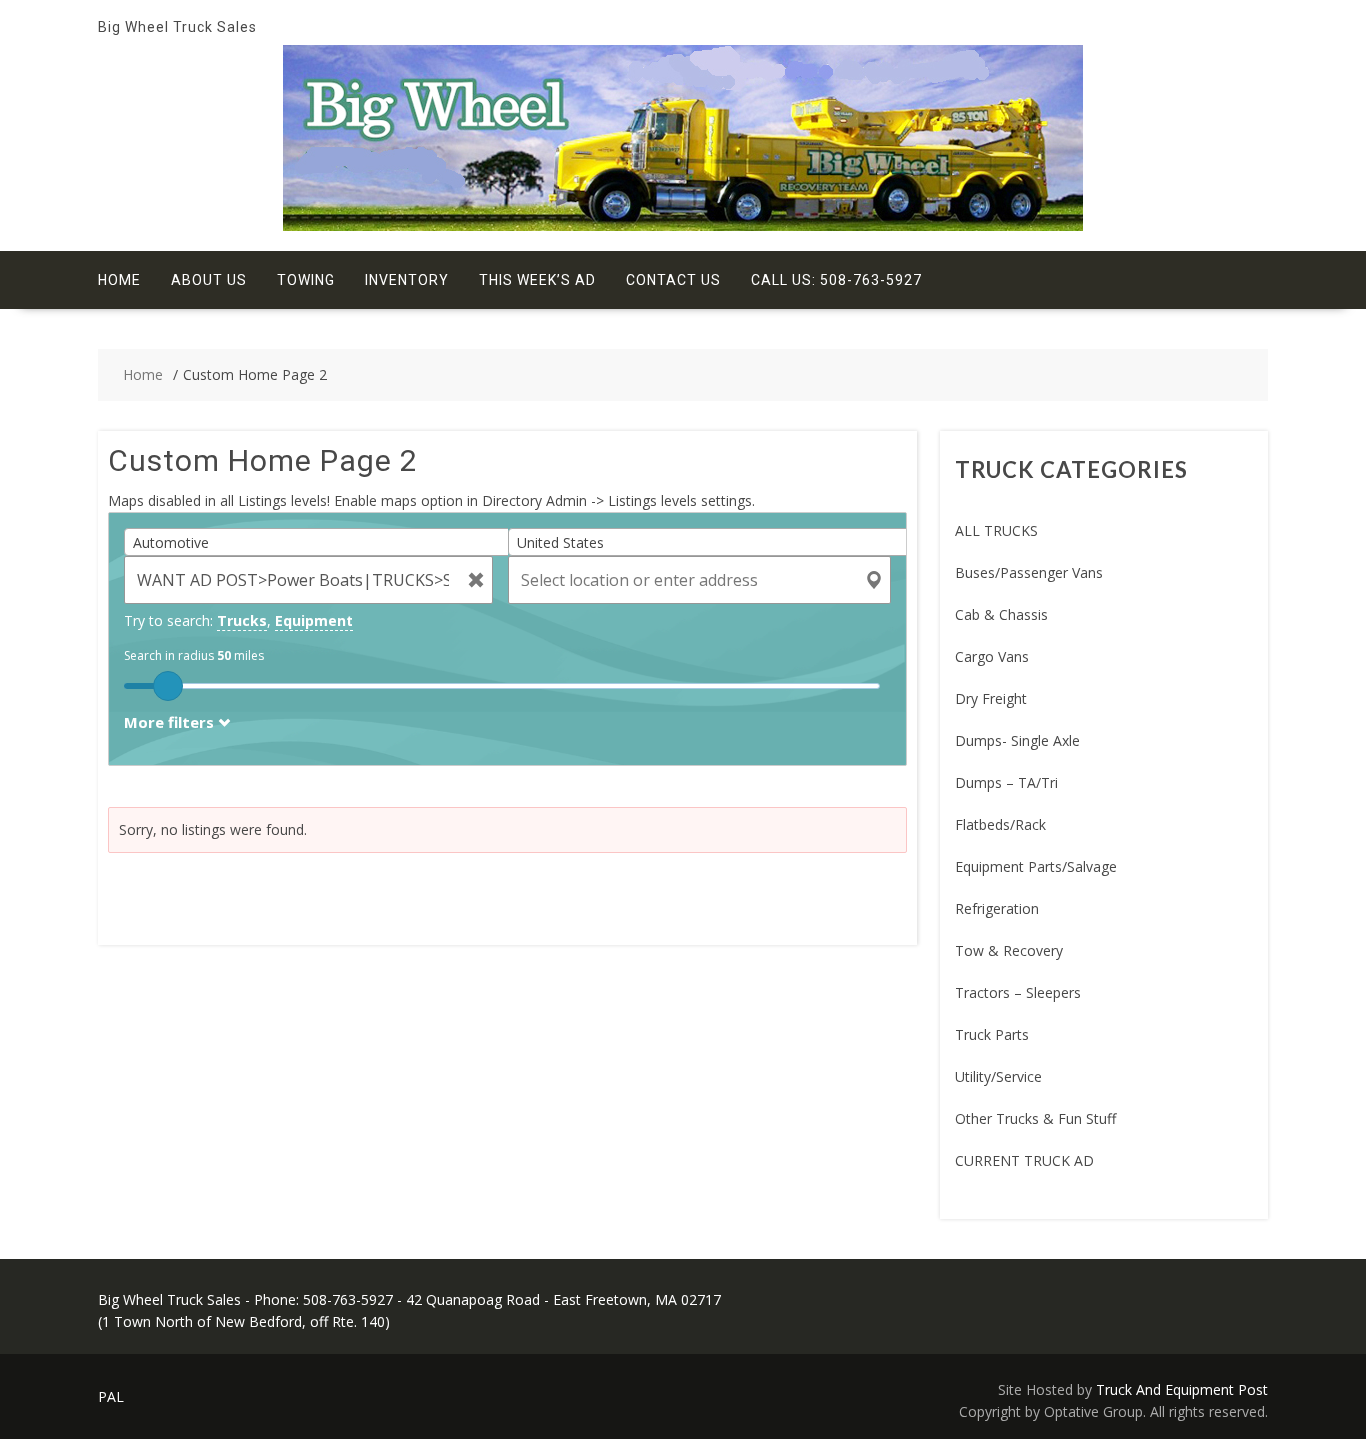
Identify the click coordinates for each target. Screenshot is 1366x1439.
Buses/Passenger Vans (1029, 572)
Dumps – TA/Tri (1006, 782)
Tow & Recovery (1009, 950)
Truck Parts (992, 1034)
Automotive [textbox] (171, 542)
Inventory (407, 280)
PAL (111, 1396)
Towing (306, 280)
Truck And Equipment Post (1182, 1389)
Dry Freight (991, 698)
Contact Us (673, 280)
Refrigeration (997, 908)
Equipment (314, 620)
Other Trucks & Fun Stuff (1035, 1118)
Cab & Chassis (1001, 614)
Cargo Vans (992, 656)
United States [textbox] (560, 542)
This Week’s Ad (537, 280)
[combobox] (323, 542)
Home (119, 280)
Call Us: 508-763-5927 (836, 280)
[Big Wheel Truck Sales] (683, 225)
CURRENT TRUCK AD (1024, 1160)
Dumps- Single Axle (1017, 740)
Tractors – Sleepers (1018, 992)
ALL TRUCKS (996, 530)
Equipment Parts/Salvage (1036, 866)
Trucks (242, 620)
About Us (209, 280)
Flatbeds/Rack (1000, 824)
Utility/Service (998, 1076)
